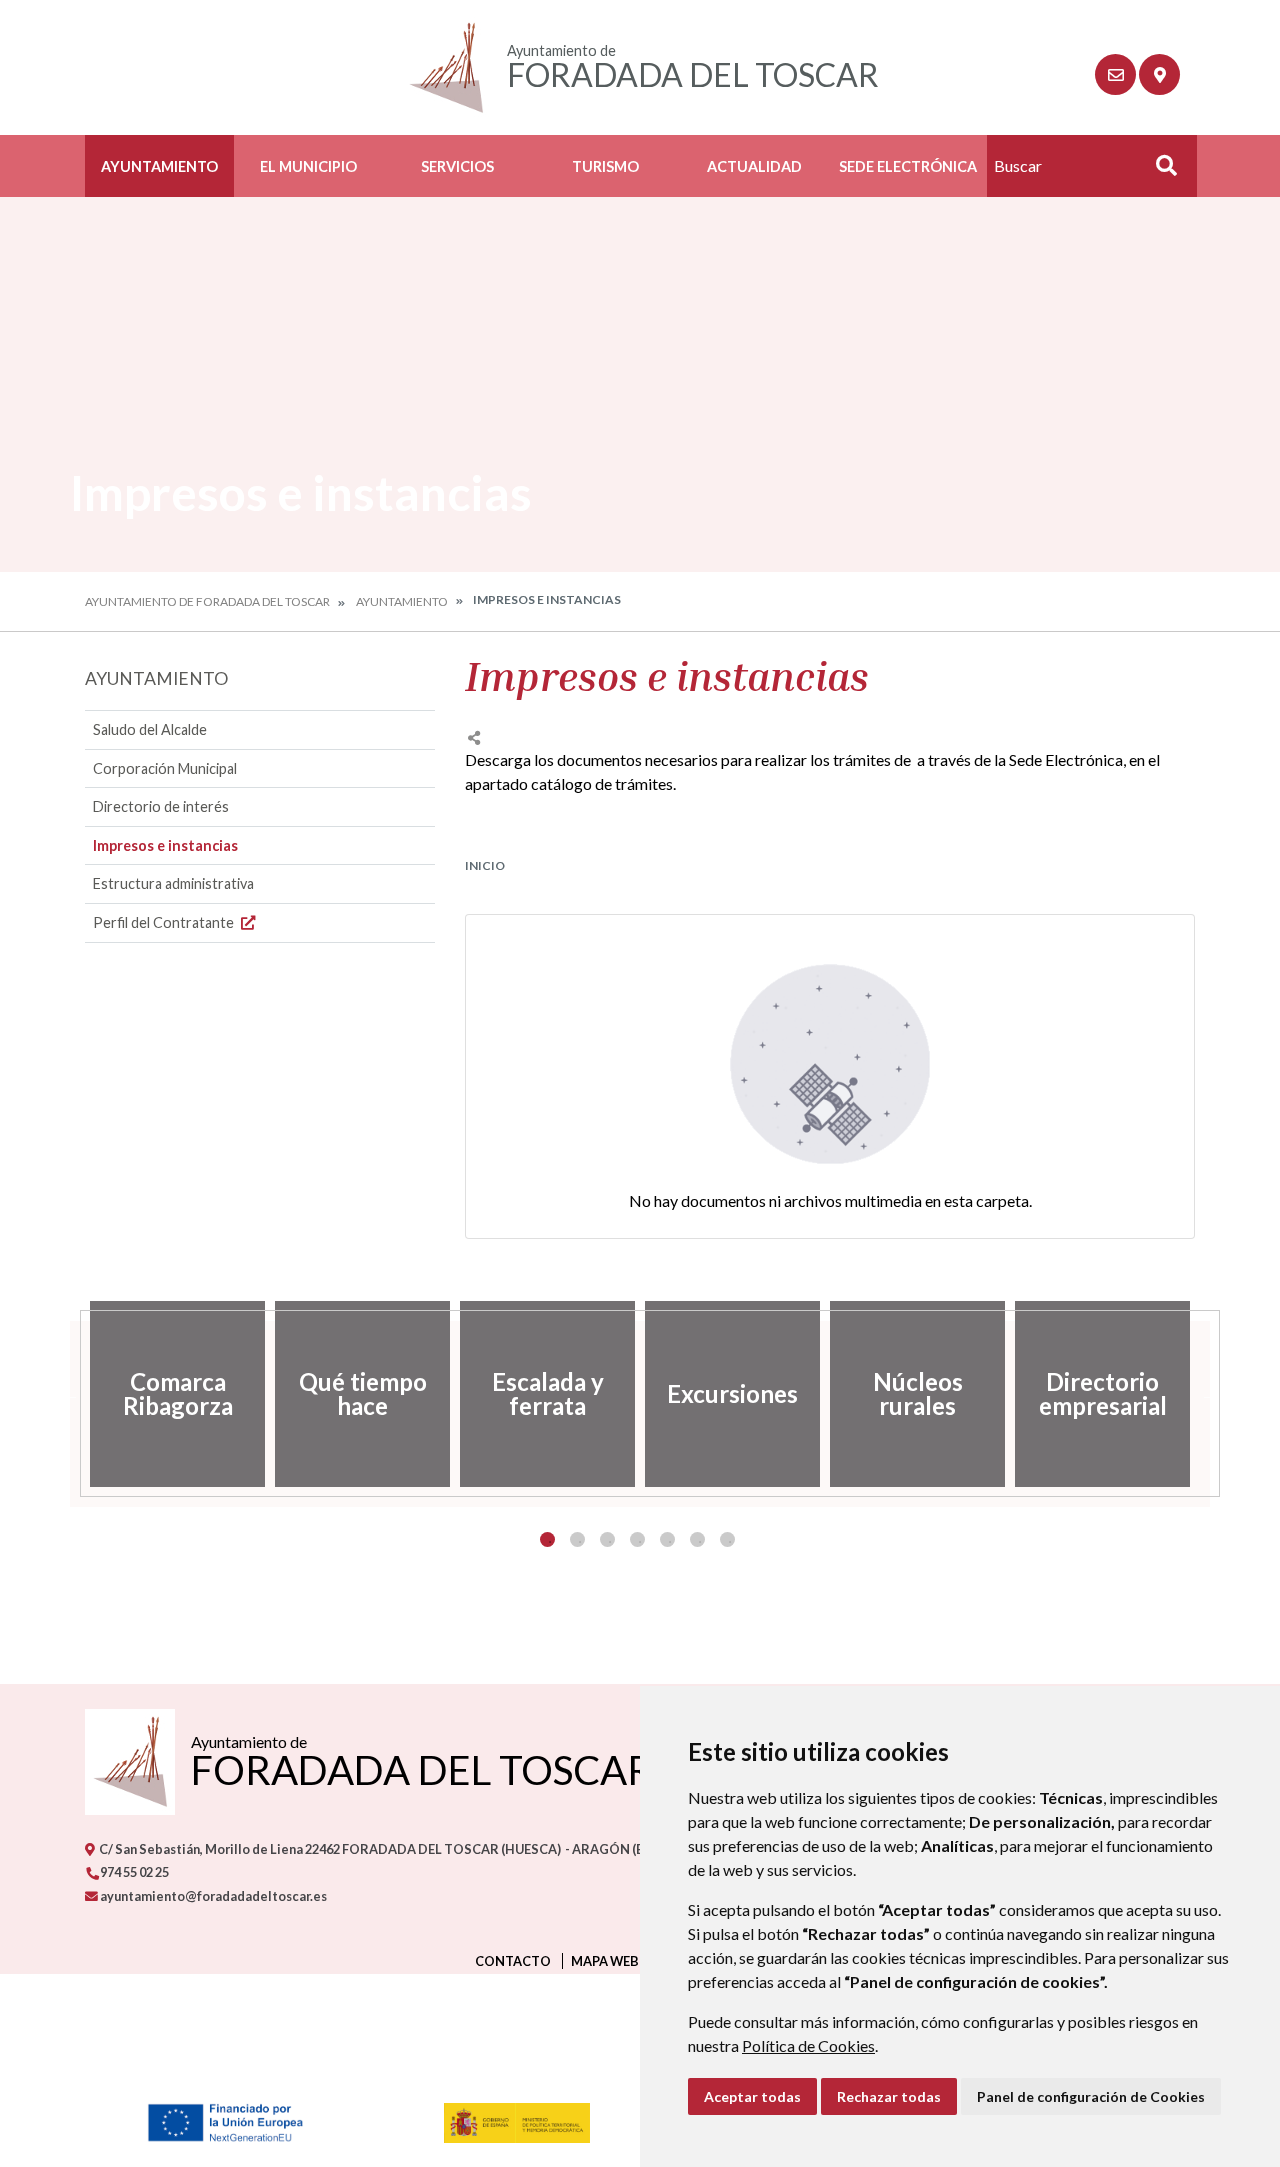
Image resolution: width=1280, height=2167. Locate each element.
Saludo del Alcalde (150, 729)
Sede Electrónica (908, 166)
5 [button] (667, 1539)
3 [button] (607, 1539)
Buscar (1159, 171)
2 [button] (577, 1539)
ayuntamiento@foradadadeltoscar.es (212, 1896)
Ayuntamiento (159, 166)
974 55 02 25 (133, 1872)
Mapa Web (605, 1961)
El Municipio (308, 166)
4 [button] (637, 1539)
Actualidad (754, 166)
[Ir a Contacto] (1115, 74)
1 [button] (547, 1539)
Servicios (457, 166)
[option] (177, 1394)
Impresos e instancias (165, 845)
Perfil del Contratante (165, 922)
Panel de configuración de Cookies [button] (1091, 2096)
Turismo (605, 166)
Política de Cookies (808, 2045)
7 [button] (727, 1539)
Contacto (513, 1961)
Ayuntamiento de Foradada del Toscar (207, 601)
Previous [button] (70, 1394)
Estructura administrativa (173, 883)
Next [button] (1210, 1394)
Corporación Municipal (165, 768)
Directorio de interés (161, 806)
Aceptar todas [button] (752, 2096)
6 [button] (697, 1539)
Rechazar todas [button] (889, 2096)
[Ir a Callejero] (1159, 74)
